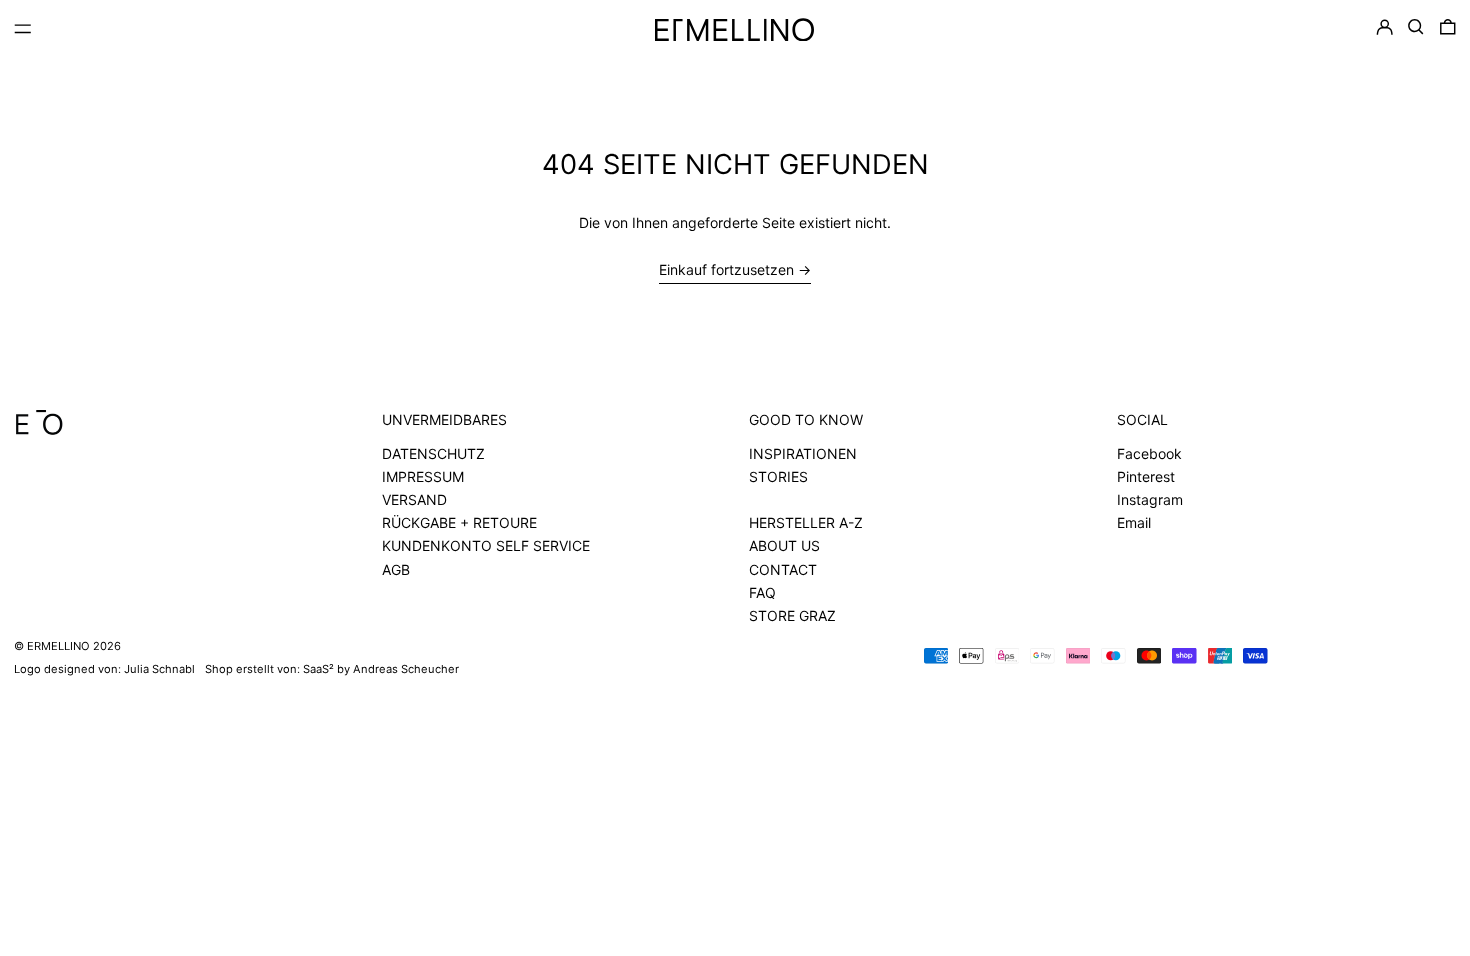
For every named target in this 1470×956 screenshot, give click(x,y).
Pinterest (1146, 476)
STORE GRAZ (792, 615)
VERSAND (414, 499)
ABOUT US (784, 545)
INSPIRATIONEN (803, 453)
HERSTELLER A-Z (806, 522)
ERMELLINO (58, 646)
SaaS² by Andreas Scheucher (381, 669)
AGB (396, 569)
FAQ (762, 592)
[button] (1416, 27)
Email (1134, 522)
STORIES (778, 476)
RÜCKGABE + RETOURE (459, 522)
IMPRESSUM (423, 476)
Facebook (1149, 453)
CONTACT (783, 569)
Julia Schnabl (159, 669)
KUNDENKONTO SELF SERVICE (486, 545)
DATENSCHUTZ (433, 453)
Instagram (1150, 499)
